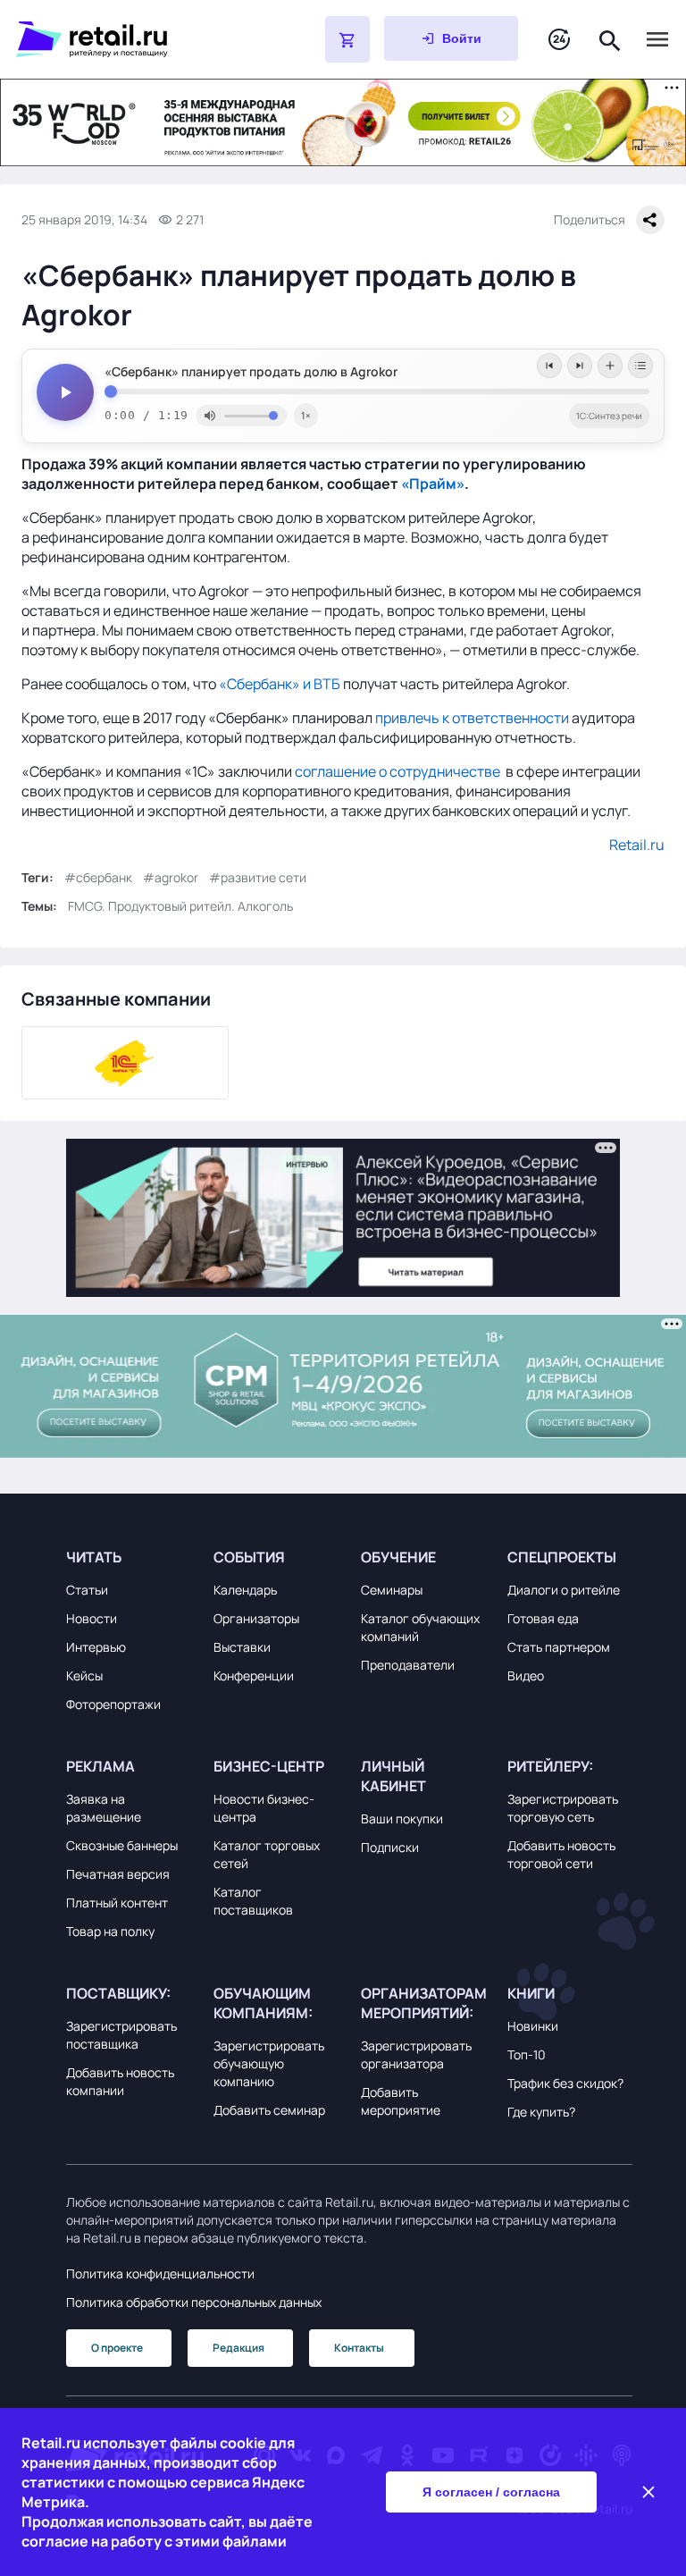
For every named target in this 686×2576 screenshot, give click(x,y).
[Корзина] (347, 39)
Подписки (390, 1847)
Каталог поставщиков (253, 1901)
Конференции (254, 1675)
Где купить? (541, 2112)
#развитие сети (258, 877)
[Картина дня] (559, 40)
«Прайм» (433, 484)
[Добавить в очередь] (610, 366)
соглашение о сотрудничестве (397, 771)
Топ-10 (527, 2054)
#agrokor (171, 877)
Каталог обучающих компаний (420, 1627)
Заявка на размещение (104, 1808)
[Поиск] (610, 39)
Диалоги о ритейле (564, 1590)
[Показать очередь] (640, 366)
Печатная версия (118, 1874)
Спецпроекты (562, 1557)
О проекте (117, 2348)
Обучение (398, 1557)
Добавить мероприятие (401, 2101)
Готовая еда (543, 1618)
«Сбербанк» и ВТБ (280, 684)
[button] (129, 1557)
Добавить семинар (269, 2110)
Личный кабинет (393, 1776)
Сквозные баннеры (122, 1845)
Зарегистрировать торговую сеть (563, 1808)
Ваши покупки (402, 1818)
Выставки (242, 1647)
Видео (526, 1675)
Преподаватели (408, 1665)
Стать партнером (559, 1647)
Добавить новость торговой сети (561, 1854)
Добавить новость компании (120, 2081)
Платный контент (117, 1903)
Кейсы (84, 1675)
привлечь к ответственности (472, 718)
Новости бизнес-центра (264, 1808)
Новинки (533, 2026)
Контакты (359, 2348)
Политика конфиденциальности (160, 2273)
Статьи (87, 1590)
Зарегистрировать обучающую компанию (269, 2063)
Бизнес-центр (269, 1766)
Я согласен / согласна (491, 2492)
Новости (92, 1618)
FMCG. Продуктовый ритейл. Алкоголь (180, 906)
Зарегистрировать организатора (416, 2054)
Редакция (238, 2348)
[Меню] (657, 39)
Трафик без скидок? (565, 2083)
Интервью (96, 1647)
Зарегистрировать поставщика (121, 2035)
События (249, 1557)
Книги (531, 1993)
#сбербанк (98, 877)
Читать (94, 1557)
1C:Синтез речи (609, 416)
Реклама (100, 1766)
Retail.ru (637, 845)
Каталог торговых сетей (267, 1854)
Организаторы (256, 1618)
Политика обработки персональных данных (194, 2302)
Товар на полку (110, 1931)
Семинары (392, 1590)
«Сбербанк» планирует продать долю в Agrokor (251, 372)
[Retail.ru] (125, 39)
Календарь (245, 1590)
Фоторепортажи (113, 1704)
